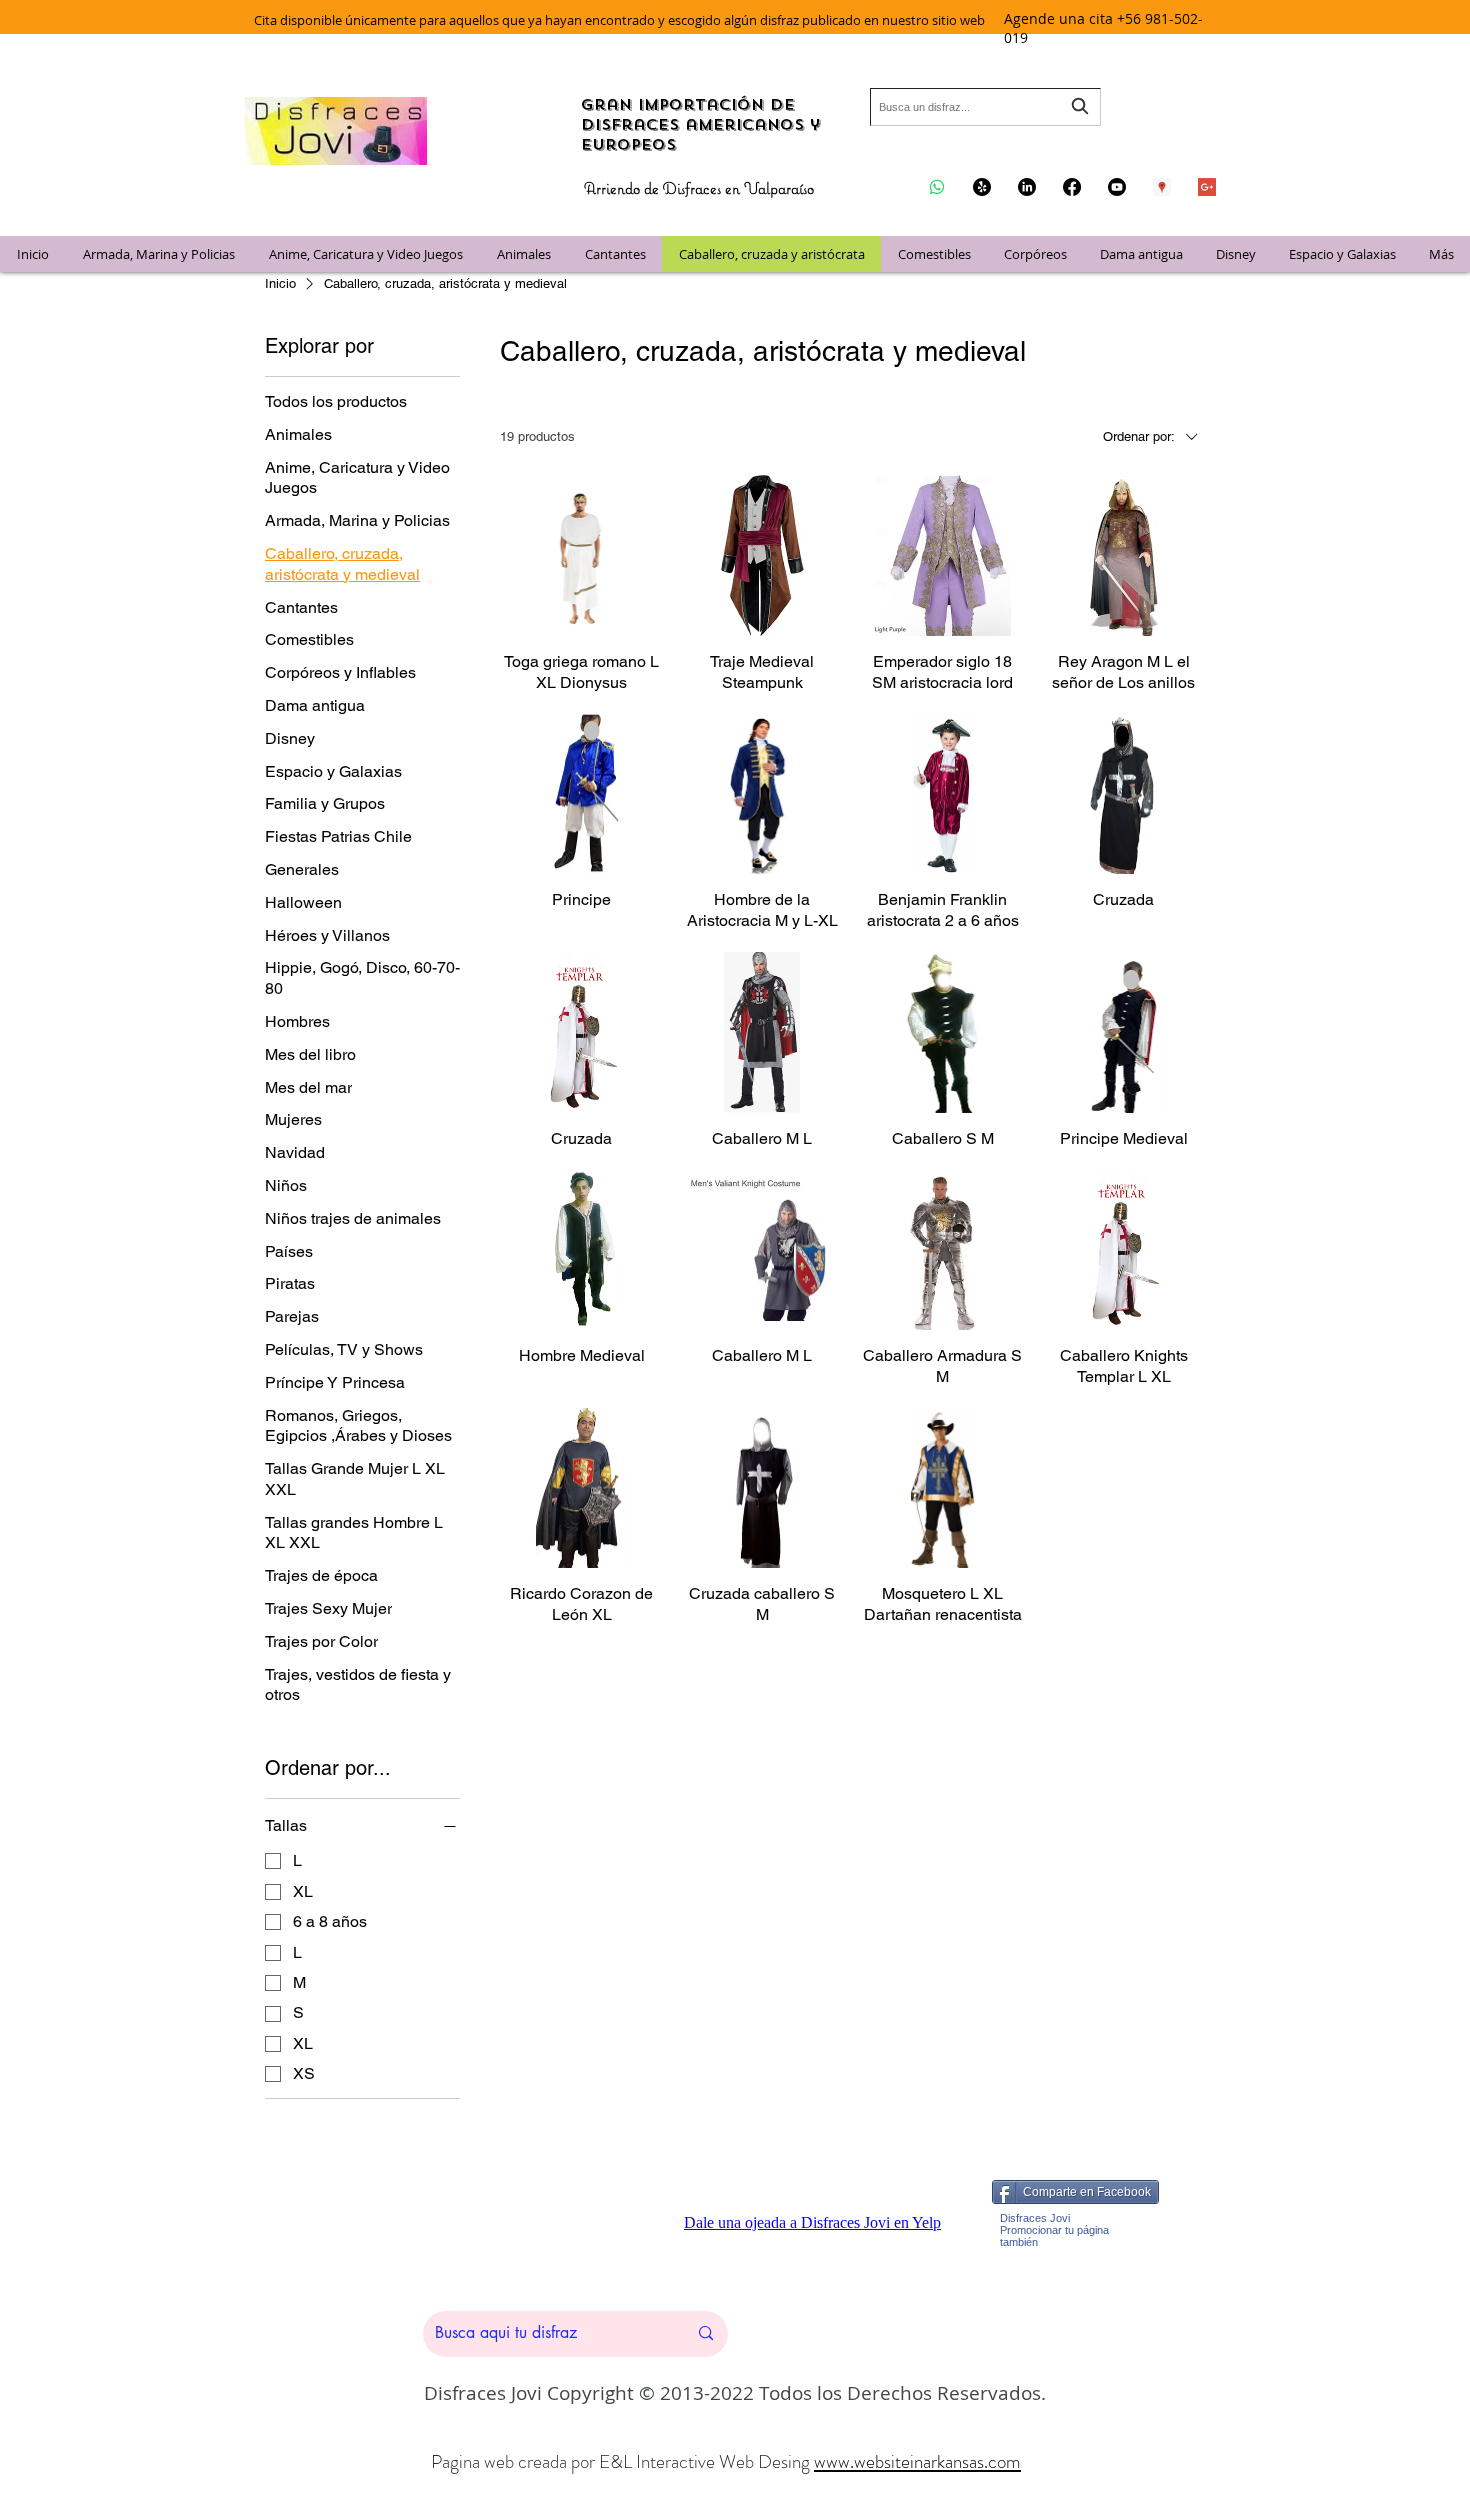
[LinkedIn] (1027, 187)
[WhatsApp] (937, 187)
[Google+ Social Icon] (1207, 187)
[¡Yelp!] (982, 187)
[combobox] (985, 107)
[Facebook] (1072, 187)
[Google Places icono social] (1162, 187)
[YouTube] (1117, 187)
